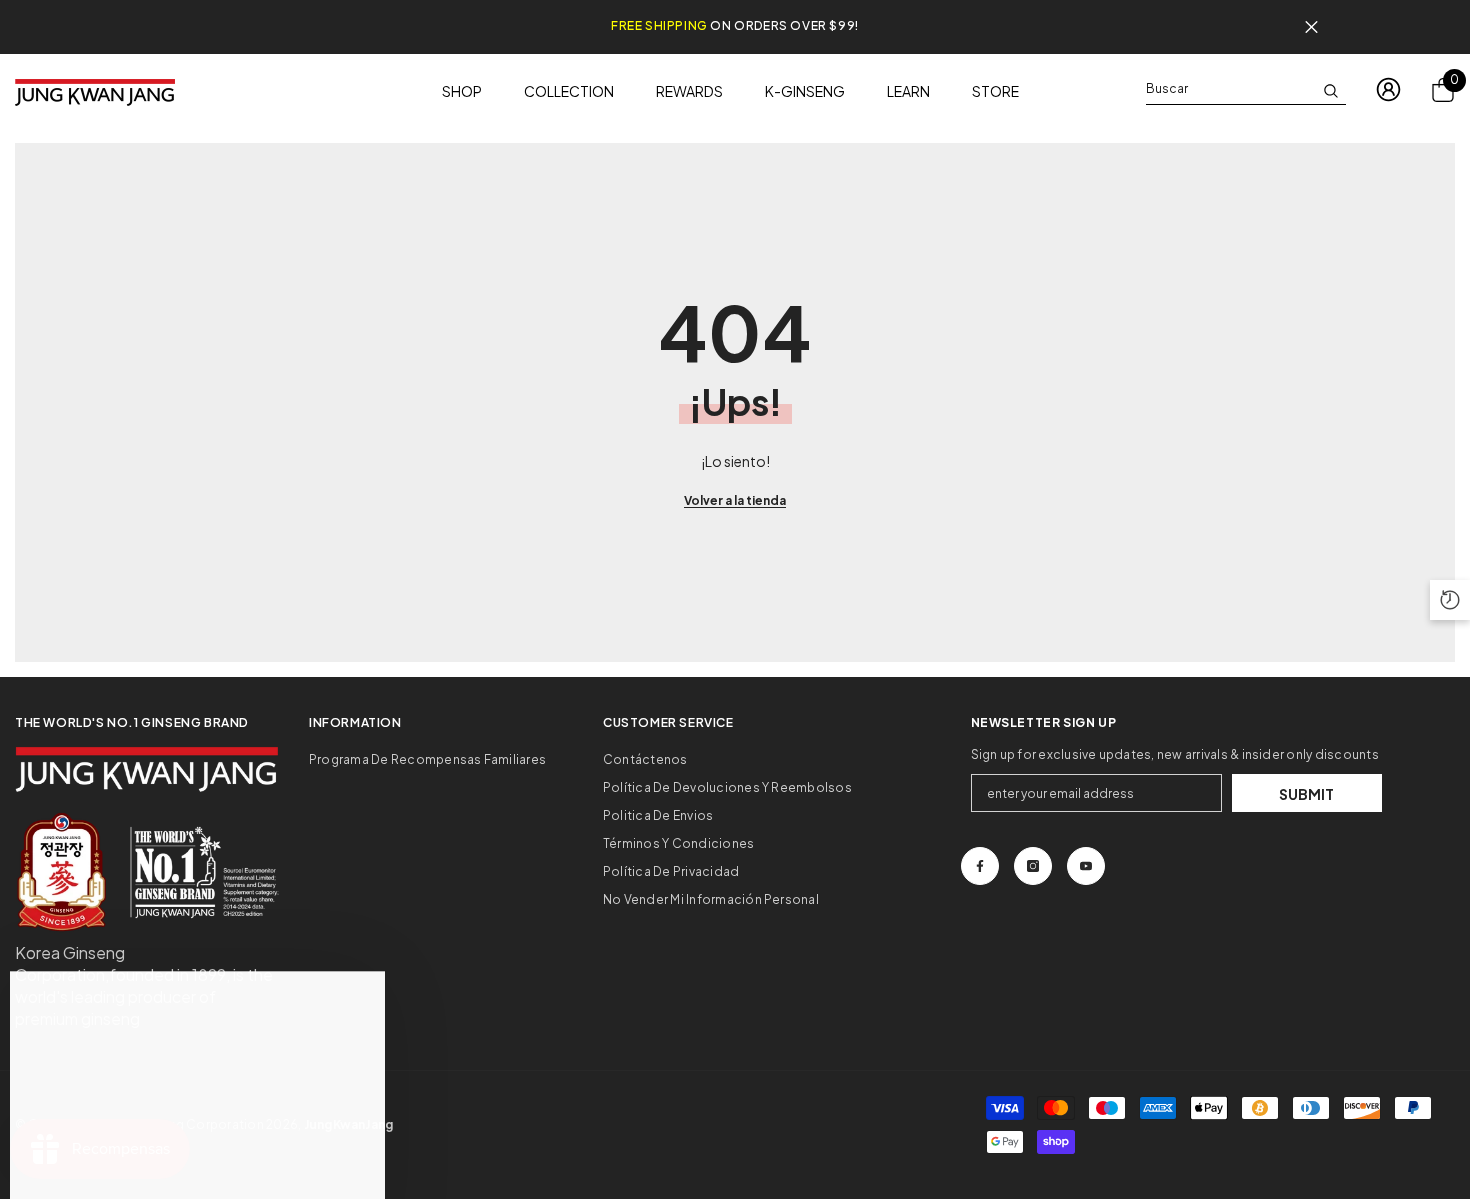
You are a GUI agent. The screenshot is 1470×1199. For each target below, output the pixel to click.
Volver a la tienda (735, 500)
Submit (1306, 794)
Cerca (1311, 27)
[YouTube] (1086, 866)
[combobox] (1230, 89)
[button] (1450, 600)
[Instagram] (1033, 866)
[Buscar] (1246, 89)
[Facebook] (980, 866)
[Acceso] (1388, 89)
